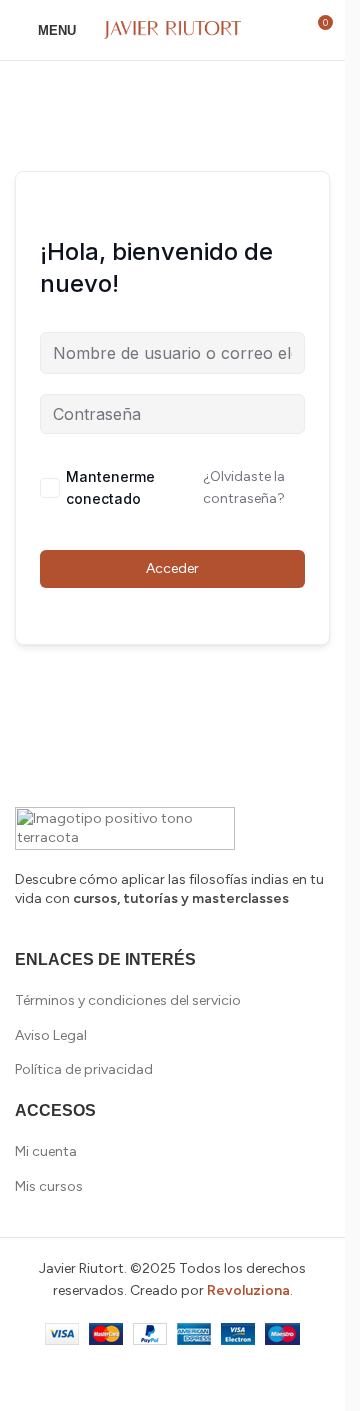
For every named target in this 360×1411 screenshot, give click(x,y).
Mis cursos (49, 1186)
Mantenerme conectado (110, 487)
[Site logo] (173, 29)
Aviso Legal (51, 1035)
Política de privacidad (84, 1069)
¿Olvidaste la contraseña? (244, 487)
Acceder (172, 568)
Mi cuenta (46, 1151)
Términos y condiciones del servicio (128, 1000)
